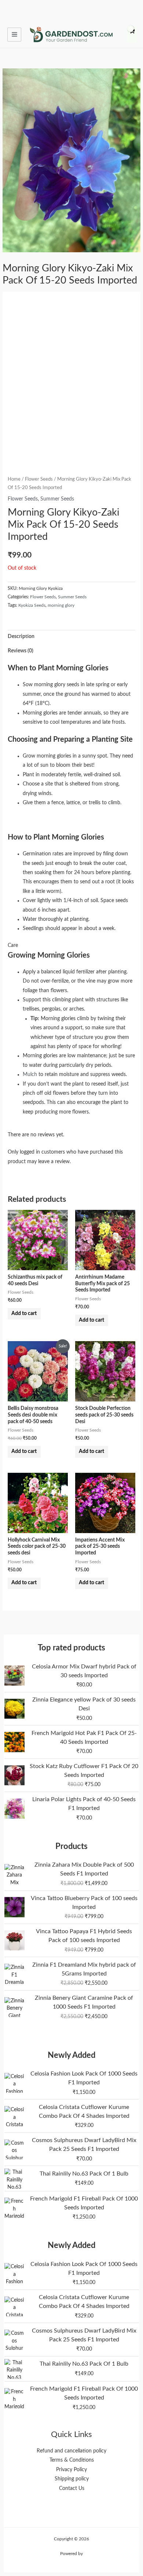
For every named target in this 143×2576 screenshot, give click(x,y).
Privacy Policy (71, 2470)
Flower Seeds (39, 479)
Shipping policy (72, 2479)
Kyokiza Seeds (32, 605)
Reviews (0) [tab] (21, 651)
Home (14, 479)
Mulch (30, 1075)
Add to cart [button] (24, 1314)
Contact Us (72, 2488)
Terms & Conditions (72, 2460)
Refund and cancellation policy (71, 2451)
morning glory (61, 605)
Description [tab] (21, 637)
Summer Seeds (57, 499)
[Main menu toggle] (14, 35)
